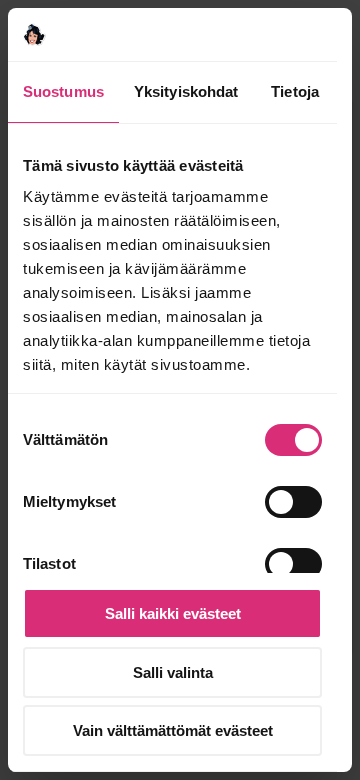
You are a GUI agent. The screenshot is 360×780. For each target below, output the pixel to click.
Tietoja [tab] (295, 91)
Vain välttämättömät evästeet (173, 730)
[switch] (293, 502)
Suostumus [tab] (63, 91)
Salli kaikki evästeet (173, 613)
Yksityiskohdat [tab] (186, 91)
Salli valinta (173, 672)
